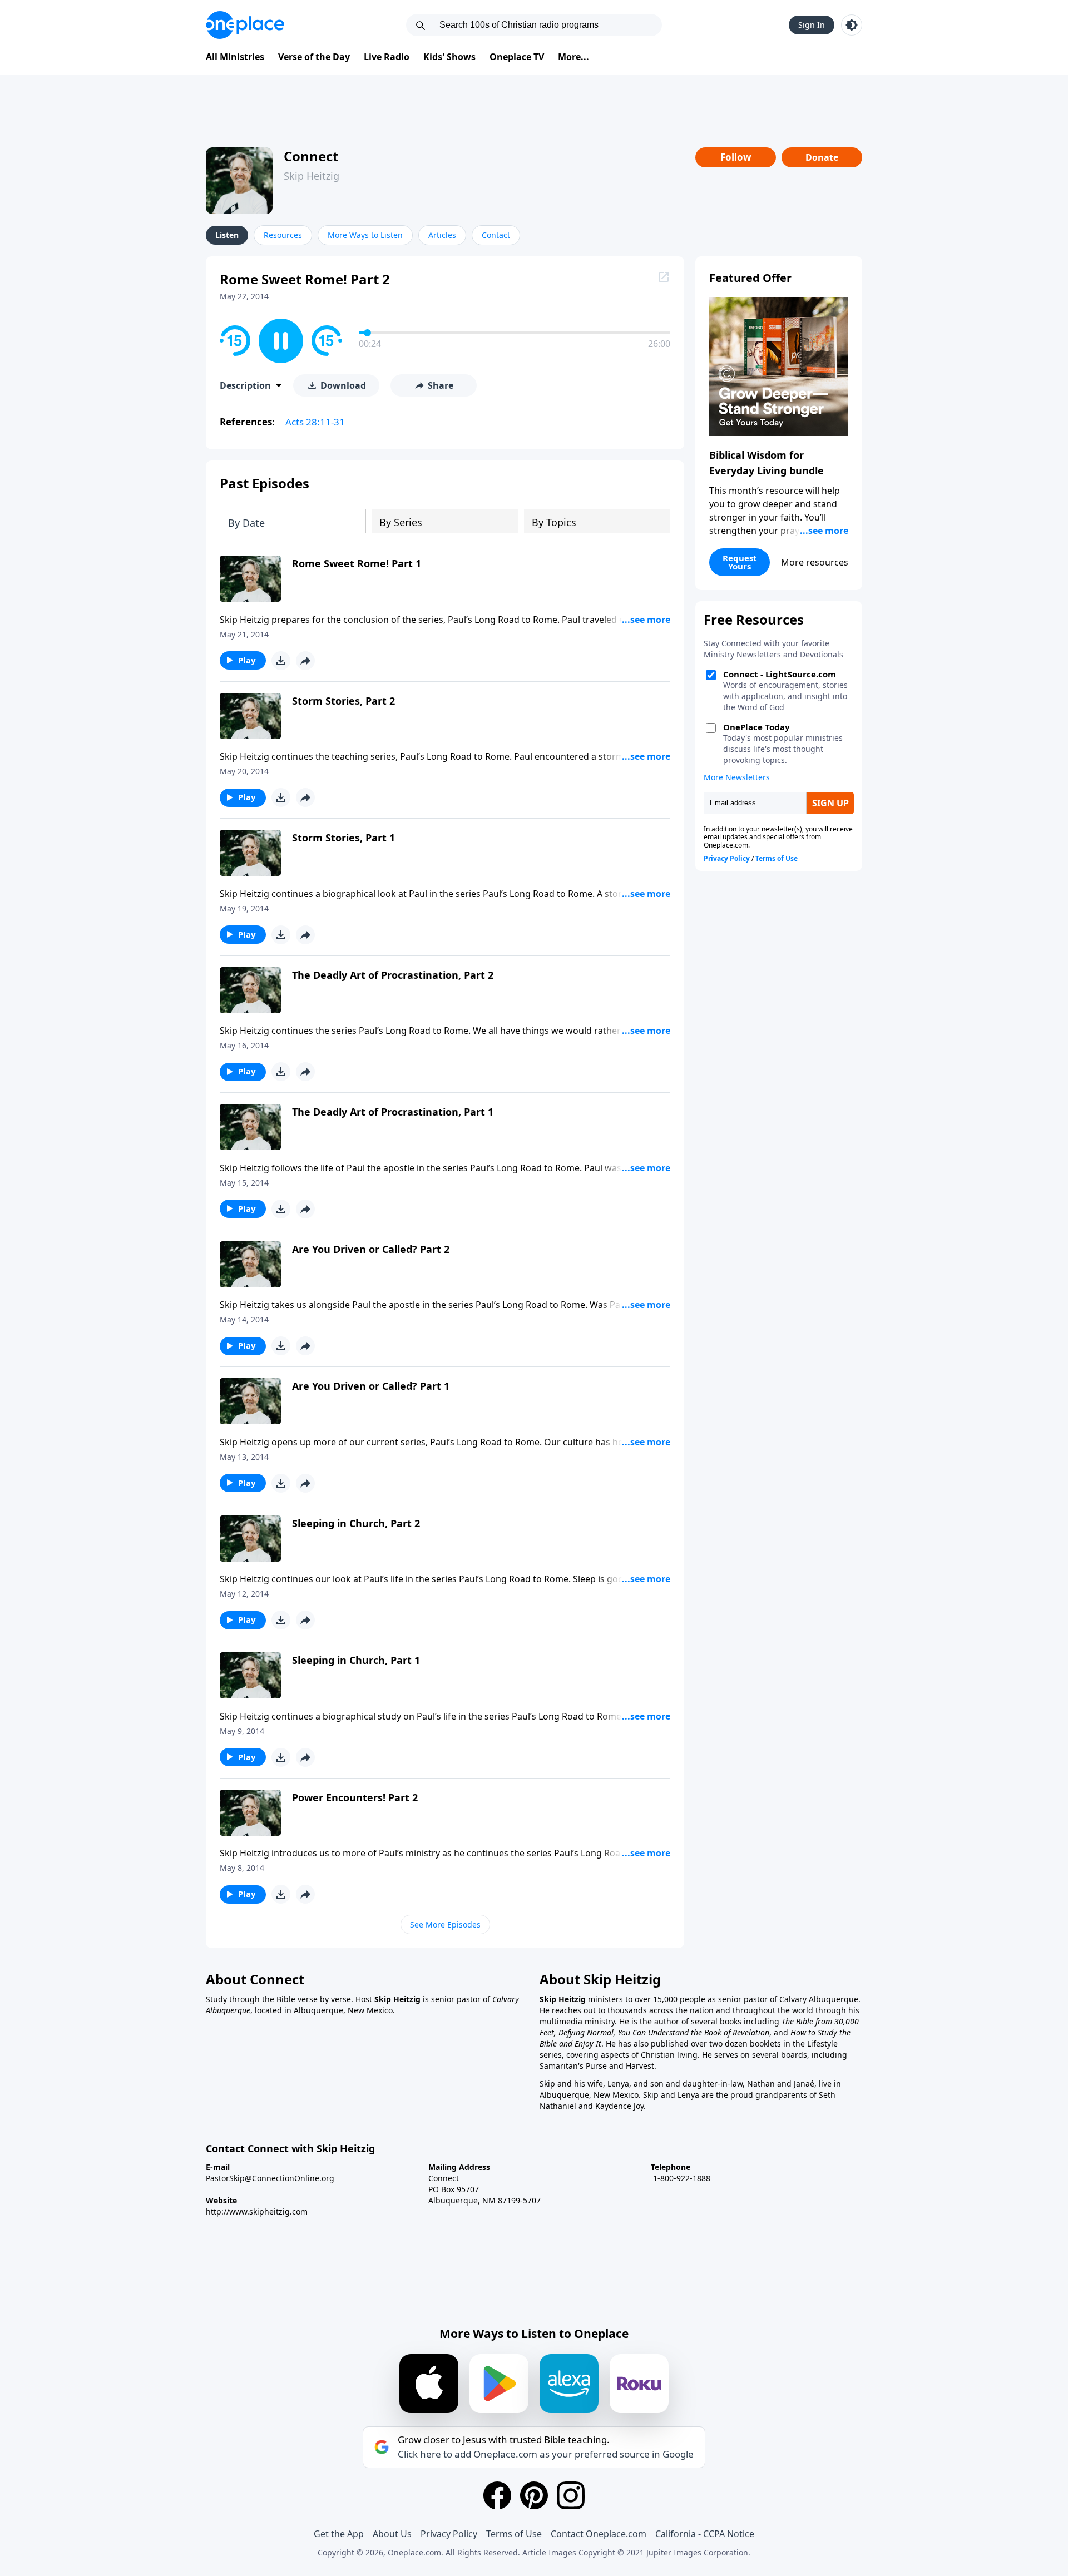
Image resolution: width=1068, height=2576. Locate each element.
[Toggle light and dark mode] (852, 25)
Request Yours (740, 562)
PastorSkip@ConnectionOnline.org (270, 2178)
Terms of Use (514, 2534)
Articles (442, 235)
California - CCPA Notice (705, 2534)
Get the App (339, 2534)
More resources (815, 562)
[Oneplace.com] (245, 25)
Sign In (812, 25)
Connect (311, 156)
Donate (822, 157)
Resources (283, 235)
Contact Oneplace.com (599, 2534)
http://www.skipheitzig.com (257, 2211)
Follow (736, 157)
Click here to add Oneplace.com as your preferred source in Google (546, 2454)
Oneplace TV (517, 57)
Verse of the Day (314, 57)
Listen (227, 235)
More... (573, 57)
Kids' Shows (449, 57)
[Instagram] (571, 2495)
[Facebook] (497, 2495)
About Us (392, 2534)
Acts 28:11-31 (315, 422)
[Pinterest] (534, 2495)
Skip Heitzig (311, 176)
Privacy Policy (449, 2534)
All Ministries (235, 57)
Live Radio (387, 57)
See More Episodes (445, 1924)
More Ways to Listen (365, 235)
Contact (496, 235)
